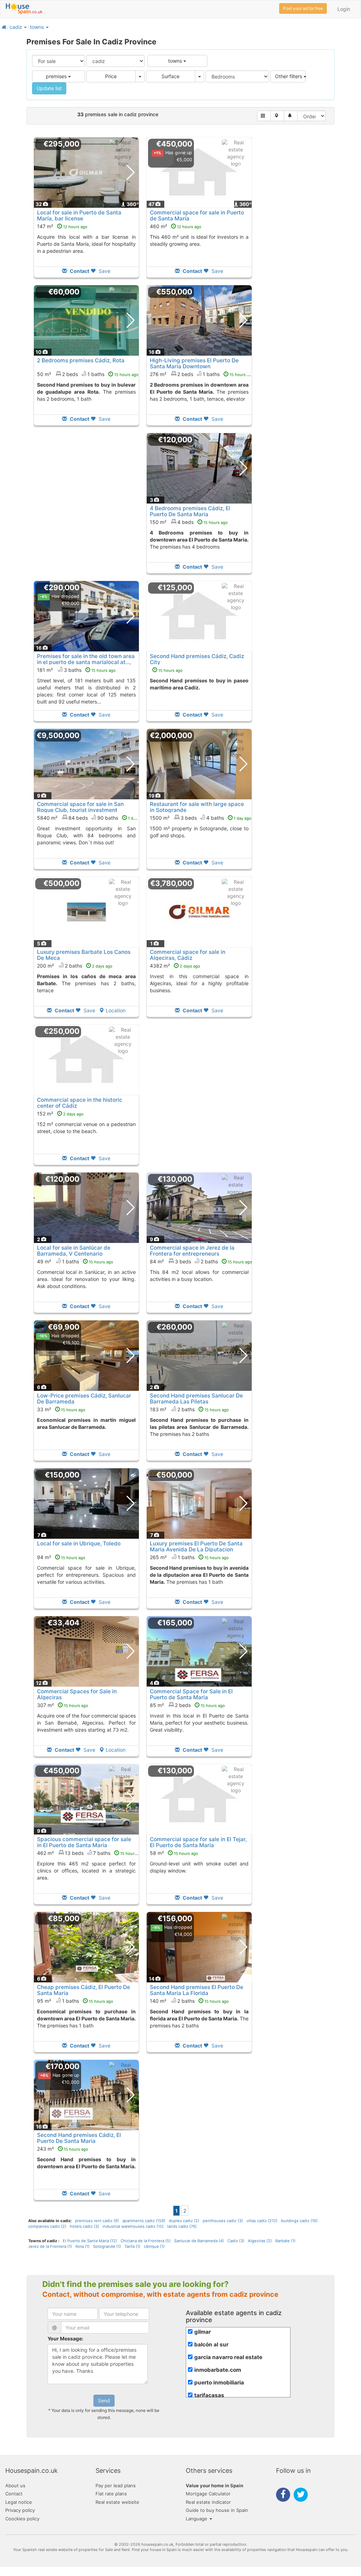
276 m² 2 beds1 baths (202, 374)
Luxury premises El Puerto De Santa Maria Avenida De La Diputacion (196, 1546)
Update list (49, 88)
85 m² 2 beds (187, 1705)
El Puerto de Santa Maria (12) (90, 2241)
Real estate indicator (208, 2502)
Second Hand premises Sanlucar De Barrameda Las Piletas (196, 1399)
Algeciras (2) (260, 2241)
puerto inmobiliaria (219, 2383)
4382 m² (175, 966)
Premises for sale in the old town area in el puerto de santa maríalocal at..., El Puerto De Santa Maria (86, 662)
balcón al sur (211, 2344)
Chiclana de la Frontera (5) (146, 2241)
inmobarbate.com (218, 2370)
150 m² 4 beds (189, 522)
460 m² (176, 226)
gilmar (203, 2332)
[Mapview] (277, 116)
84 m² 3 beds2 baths (201, 1261)
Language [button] (197, 2519)
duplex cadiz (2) (184, 2221)
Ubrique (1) (154, 2246)
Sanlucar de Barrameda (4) (199, 2241)
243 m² (63, 2149)
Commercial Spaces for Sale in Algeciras (77, 1694)
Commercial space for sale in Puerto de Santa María (197, 215)
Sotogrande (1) (107, 2246)
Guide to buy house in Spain (217, 2510)
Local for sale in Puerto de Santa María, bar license (79, 215)
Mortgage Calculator (208, 2494)
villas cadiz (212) (262, 2221)
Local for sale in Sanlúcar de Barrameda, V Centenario (74, 1251)
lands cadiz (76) (182, 2226)
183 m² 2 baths (189, 1409)
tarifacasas (209, 2395)
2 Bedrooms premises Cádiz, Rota (81, 360)
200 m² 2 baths (75, 966)
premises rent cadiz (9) (97, 2221)
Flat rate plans (111, 2494)
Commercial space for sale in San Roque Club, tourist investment (80, 807)
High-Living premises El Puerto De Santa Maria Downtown (194, 363)
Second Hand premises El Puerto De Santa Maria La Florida (197, 1990)
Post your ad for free (303, 8)
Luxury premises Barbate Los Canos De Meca (84, 955)
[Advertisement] (86, 508)
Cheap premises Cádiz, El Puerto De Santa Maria (84, 1990)
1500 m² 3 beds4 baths (201, 818)
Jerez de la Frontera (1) (50, 2246)
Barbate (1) (285, 2241)
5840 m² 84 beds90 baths (91, 818)
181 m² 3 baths (76, 670)
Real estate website (117, 2502)
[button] (25, 27)
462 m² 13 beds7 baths (91, 1853)
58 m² (174, 1853)
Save (104, 271)
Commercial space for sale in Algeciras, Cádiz (188, 955)
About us (15, 2486)
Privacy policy (20, 2510)
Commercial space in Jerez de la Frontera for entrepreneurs (192, 1251)
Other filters (289, 76)
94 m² (61, 1557)
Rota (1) (82, 2246)
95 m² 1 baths (75, 2001)
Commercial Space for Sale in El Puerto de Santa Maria (191, 1694)
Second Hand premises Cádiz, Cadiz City (197, 659)
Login (344, 9)
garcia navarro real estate (228, 2357)
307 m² (63, 1705)
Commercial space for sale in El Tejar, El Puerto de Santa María (198, 1842)
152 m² (60, 1114)
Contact (14, 2494)
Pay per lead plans (116, 2486)
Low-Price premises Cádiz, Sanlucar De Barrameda (84, 1399)
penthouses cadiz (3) (223, 2221)
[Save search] (291, 116)
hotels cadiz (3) (84, 2226)
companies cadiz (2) (47, 2226)
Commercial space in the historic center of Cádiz (80, 1103)
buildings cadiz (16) (299, 2221)
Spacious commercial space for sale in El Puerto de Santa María (84, 1842)
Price (111, 76)
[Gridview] (264, 116)
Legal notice (19, 2502)
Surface (170, 76)
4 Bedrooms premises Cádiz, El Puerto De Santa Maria (190, 511)
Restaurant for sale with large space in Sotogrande (197, 807)
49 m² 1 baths (75, 1261)
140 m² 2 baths (189, 2001)
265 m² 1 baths (189, 1557)
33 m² (61, 1409)
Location (116, 1010)
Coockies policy (22, 2519)
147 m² (62, 226)
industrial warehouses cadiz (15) (133, 2226)
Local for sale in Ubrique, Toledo (79, 1543)
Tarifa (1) (132, 2246)
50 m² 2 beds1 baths (88, 374)
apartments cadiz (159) (144, 2221)
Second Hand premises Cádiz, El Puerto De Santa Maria (79, 2138)
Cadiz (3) (236, 2241)
